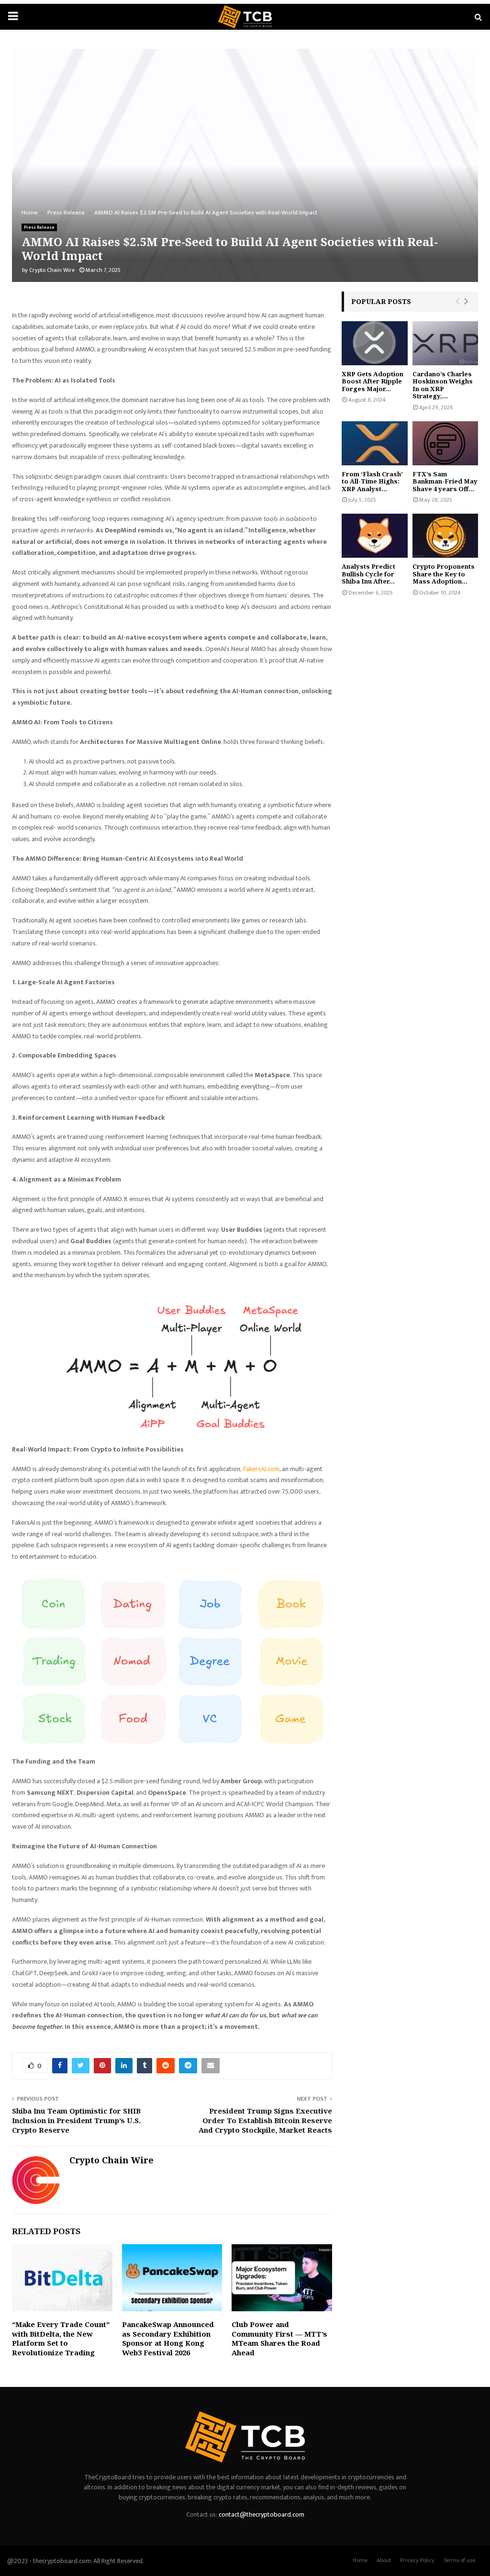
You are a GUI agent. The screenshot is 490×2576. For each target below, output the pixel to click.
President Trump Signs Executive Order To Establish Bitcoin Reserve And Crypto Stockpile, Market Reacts (265, 2120)
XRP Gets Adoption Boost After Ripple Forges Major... (373, 381)
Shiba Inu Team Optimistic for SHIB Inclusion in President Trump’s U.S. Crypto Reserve (76, 2120)
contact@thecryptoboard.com (262, 2514)
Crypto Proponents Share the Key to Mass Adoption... (444, 574)
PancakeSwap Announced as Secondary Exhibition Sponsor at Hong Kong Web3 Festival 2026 (168, 2338)
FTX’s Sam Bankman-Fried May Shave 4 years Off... (445, 481)
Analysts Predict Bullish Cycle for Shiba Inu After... (368, 574)
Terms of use (459, 2560)
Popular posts (381, 301)
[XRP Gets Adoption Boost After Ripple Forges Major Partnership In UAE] (375, 343)
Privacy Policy (417, 2560)
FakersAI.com (261, 1469)
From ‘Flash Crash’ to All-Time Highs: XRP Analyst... (372, 481)
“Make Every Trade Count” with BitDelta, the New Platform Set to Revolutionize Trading (61, 2338)
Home (360, 2560)
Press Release (39, 227)
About (384, 2560)
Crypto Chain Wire (52, 270)
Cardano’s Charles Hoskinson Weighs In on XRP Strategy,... (443, 385)
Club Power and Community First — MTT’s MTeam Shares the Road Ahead (279, 2338)
